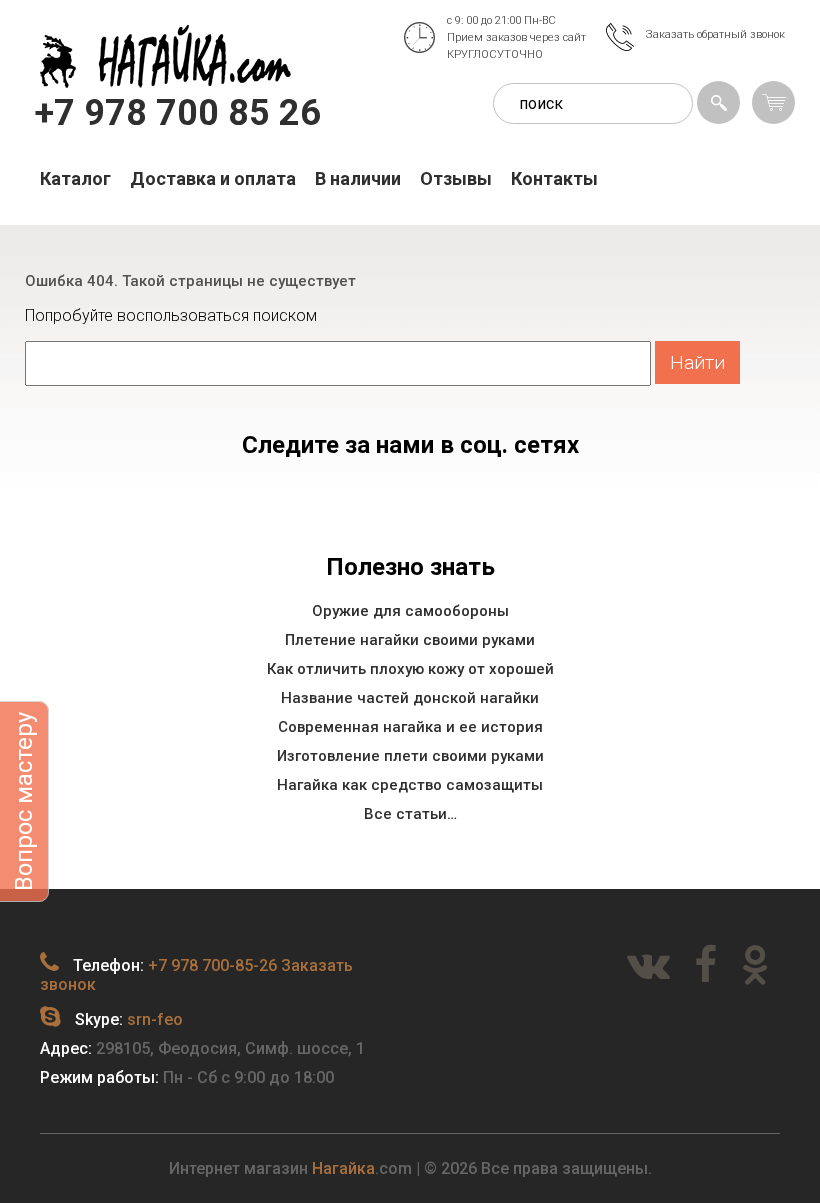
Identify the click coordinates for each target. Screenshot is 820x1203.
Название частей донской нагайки (410, 698)
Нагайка (343, 1168)
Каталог (75, 178)
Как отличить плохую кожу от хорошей (410, 669)
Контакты (554, 178)
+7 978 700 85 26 (178, 113)
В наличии (358, 178)
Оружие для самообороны (410, 611)
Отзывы (456, 178)
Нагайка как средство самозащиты (410, 785)
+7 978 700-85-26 (212, 965)
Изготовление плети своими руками (410, 756)
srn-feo (155, 1019)
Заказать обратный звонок (715, 34)
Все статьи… (410, 814)
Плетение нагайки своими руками (410, 640)
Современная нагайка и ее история (410, 727)
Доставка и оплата (213, 178)
